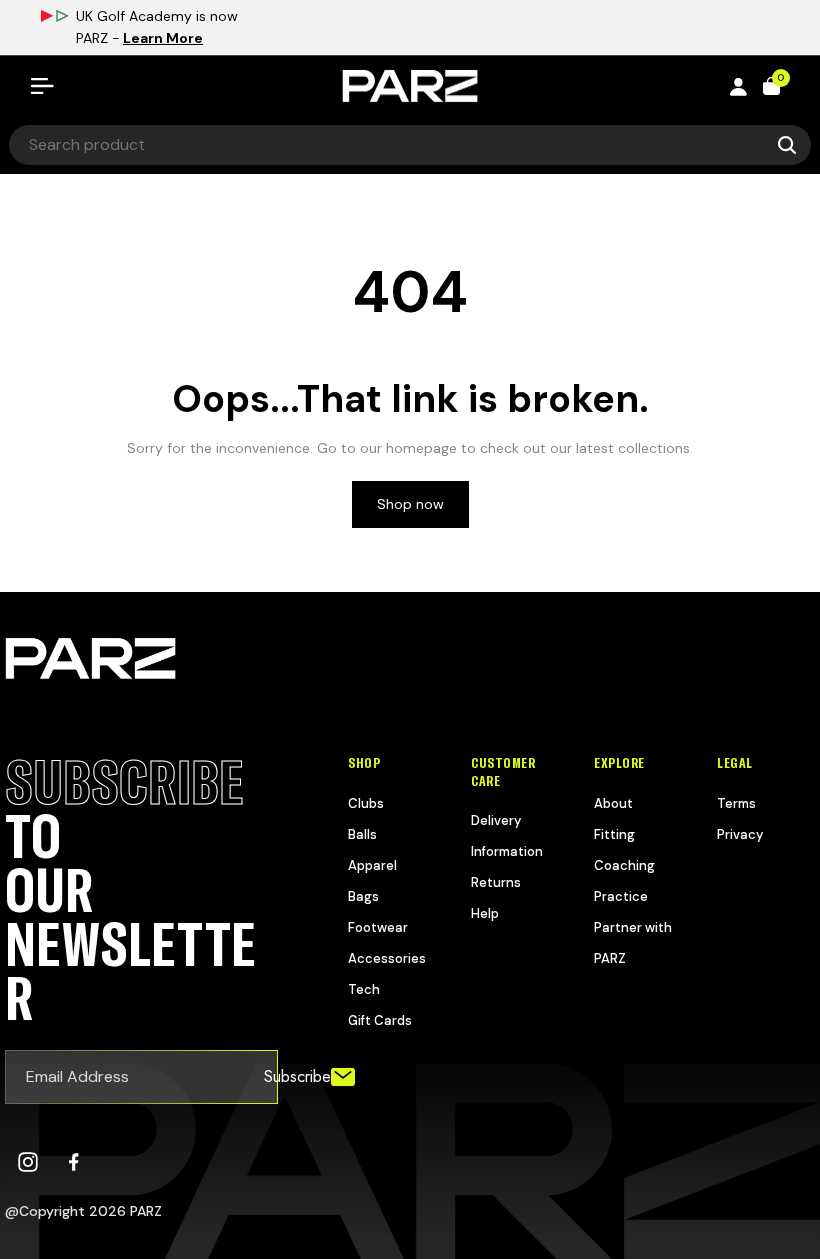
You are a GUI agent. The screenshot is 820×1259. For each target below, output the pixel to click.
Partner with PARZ (633, 943)
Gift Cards (380, 1020)
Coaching (624, 865)
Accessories (387, 958)
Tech (364, 989)
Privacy (740, 834)
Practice (621, 896)
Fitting (614, 834)
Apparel (372, 865)
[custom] (28, 1162)
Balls (362, 834)
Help (485, 913)
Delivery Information (507, 836)
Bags (363, 896)
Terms (736, 803)
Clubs (366, 803)
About (613, 803)
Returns (496, 882)
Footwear (378, 927)
